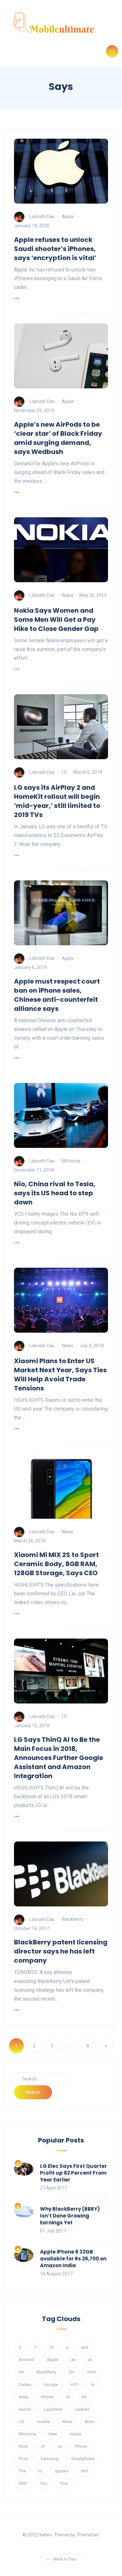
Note (23, 2446)
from (92, 2372)
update (62, 2471)
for (72, 2372)
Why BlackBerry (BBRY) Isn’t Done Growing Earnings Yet (70, 2216)
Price (23, 2459)
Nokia (68, 595)
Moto (90, 2422)
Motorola (71, 1161)
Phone (81, 2446)
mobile (43, 2422)
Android (27, 2360)
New (53, 2434)
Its (84, 2397)
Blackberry (73, 1919)
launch (25, 2409)
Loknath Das (42, 217)
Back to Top (65, 2559)
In (93, 2385)
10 (51, 2347)
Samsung (50, 2459)
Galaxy (25, 2385)
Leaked (82, 2409)
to (40, 2471)
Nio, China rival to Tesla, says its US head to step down (55, 1193)
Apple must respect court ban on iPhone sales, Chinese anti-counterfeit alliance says (57, 995)
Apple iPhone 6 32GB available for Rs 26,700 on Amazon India (73, 2259)
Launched (53, 2409)
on (60, 2446)
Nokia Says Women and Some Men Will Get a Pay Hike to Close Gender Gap (56, 620)
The (22, 2471)
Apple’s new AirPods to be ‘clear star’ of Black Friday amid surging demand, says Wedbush (58, 438)
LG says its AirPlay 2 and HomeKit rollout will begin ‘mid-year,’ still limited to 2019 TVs (57, 801)
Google (51, 2385)
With (23, 2483)
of (43, 2446)
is (68, 2397)
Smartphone (83, 2459)
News (68, 1346)
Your (64, 2483)
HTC (75, 2385)
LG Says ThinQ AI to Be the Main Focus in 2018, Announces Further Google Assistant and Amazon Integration (59, 1758)
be (21, 2372)
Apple (68, 217)
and (85, 2347)
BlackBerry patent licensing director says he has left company (61, 1951)
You (44, 2483)
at (90, 2360)
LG (64, 772)
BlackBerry (46, 2372)
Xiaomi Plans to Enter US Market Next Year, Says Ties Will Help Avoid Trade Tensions (60, 1375)
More (67, 2422)
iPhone (47, 2397)
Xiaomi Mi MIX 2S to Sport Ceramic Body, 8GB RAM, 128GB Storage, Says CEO (56, 1564)
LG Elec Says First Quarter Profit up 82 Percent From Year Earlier (74, 2173)
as (73, 2360)
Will (84, 2471)
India (23, 2397)
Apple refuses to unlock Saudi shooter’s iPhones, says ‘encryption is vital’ (55, 249)
